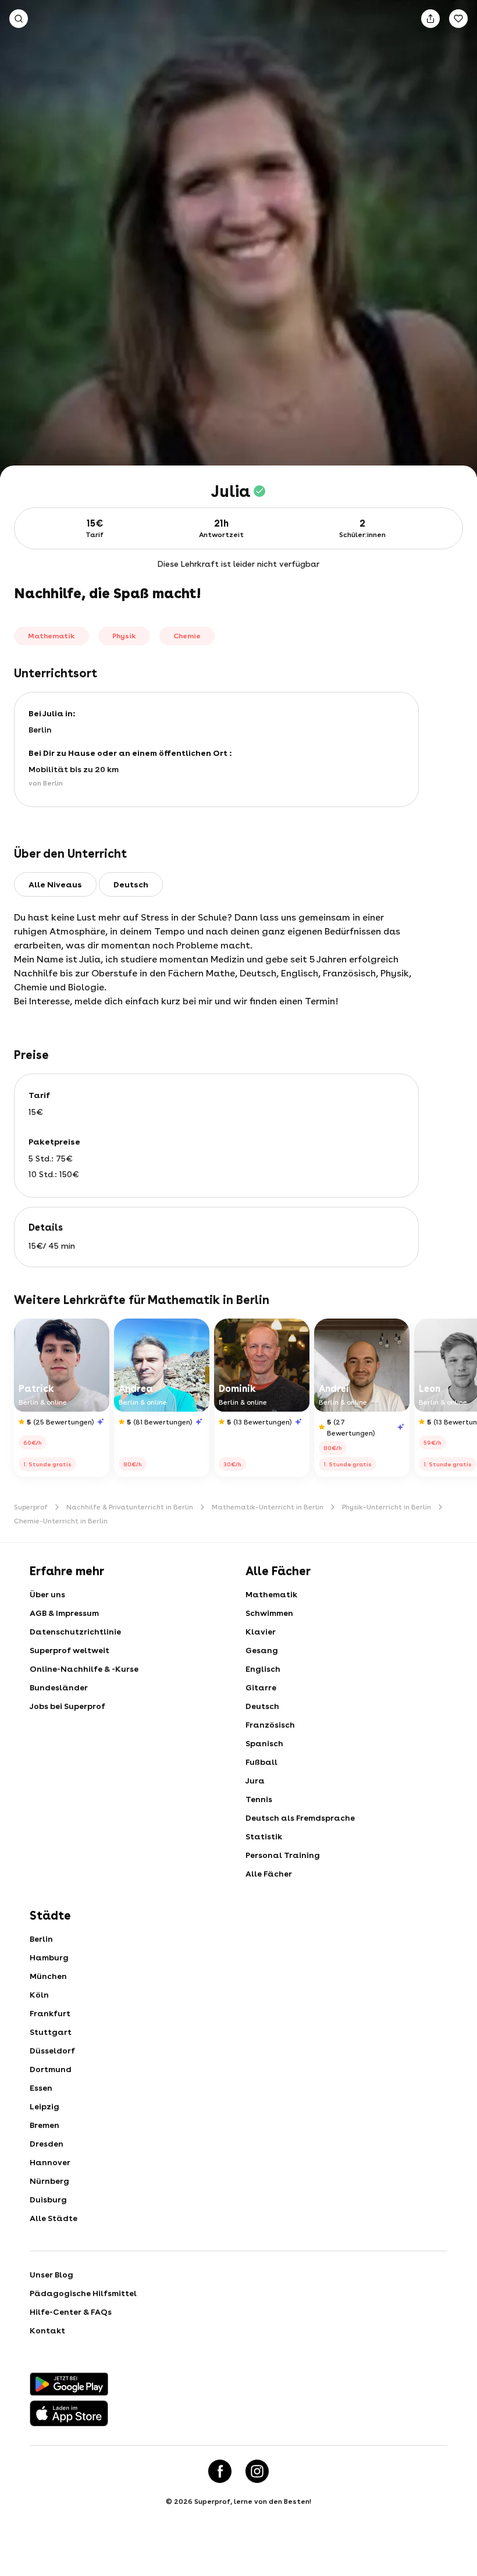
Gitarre (261, 1687)
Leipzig (45, 2106)
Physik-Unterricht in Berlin (387, 1507)
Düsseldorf (52, 2051)
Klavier (261, 1632)
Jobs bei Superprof (67, 1706)
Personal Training (283, 1855)
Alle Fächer (269, 1874)
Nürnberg (49, 2181)
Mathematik (271, 1594)
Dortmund (51, 2069)
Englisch (263, 1669)
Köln (39, 1995)
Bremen (45, 2125)
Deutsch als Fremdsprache (300, 1818)
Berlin (41, 1939)
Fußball (261, 1762)
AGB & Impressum (64, 1613)
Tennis (259, 1799)
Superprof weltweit (70, 1650)
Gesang (262, 1650)
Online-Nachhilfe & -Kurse (84, 1669)
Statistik (264, 1836)
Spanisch (264, 1743)
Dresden (47, 2144)
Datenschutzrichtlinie (75, 1632)
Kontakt (47, 2330)
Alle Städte (54, 2218)
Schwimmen (269, 1613)
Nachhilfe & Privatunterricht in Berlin (130, 1507)
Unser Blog (51, 2275)
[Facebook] (220, 2471)
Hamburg (49, 1957)
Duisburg (48, 2200)
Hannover (50, 2162)
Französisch (270, 1725)
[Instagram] (257, 2471)
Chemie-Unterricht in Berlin (61, 1521)
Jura (255, 1781)
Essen (41, 2088)
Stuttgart (51, 2032)
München (48, 1976)
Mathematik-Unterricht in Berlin (268, 1507)
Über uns (47, 1594)
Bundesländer (59, 1687)
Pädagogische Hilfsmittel (83, 2293)
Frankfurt (50, 2013)
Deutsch (262, 1706)
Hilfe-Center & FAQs (71, 2312)
